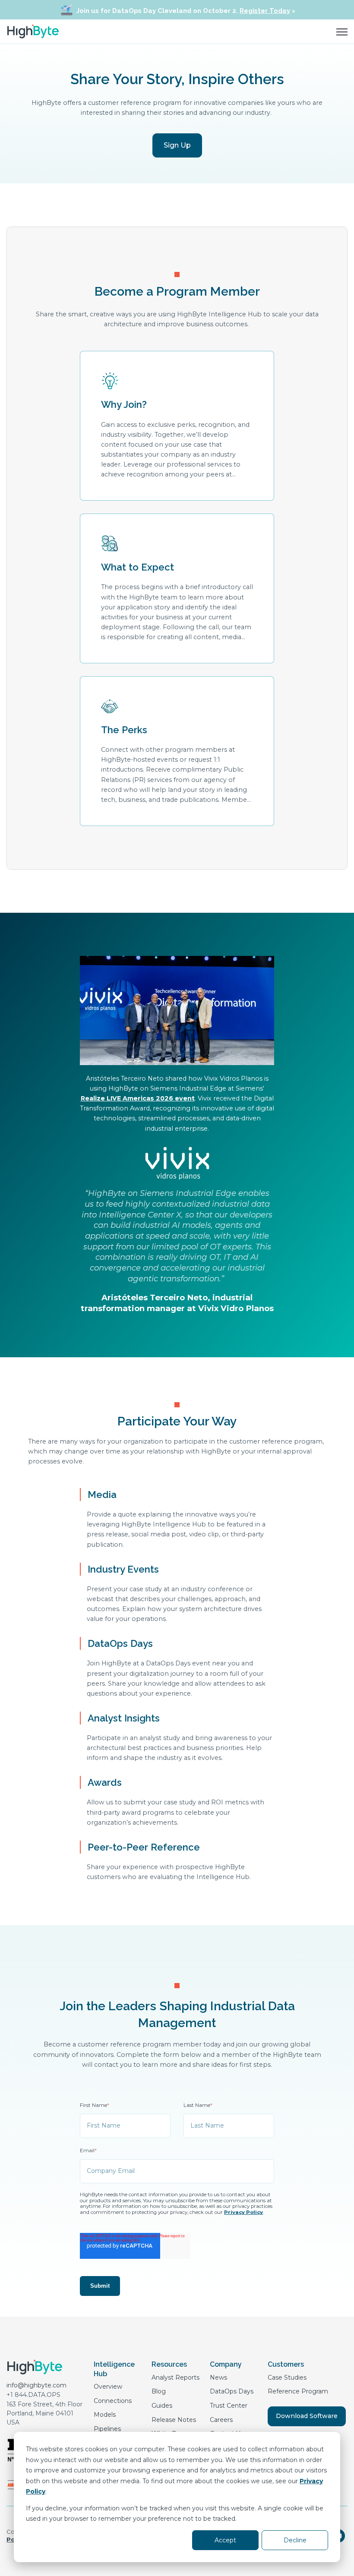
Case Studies (287, 2377)
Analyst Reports (175, 2377)
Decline (295, 2540)
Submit (100, 2286)
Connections (113, 2401)
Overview (108, 2387)
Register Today (265, 11)
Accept (225, 2540)
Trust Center (229, 2406)
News (218, 2377)
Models (105, 2415)
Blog (159, 2391)
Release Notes (174, 2420)
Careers (221, 2420)
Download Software (307, 2416)
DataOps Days (232, 2391)
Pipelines (107, 2429)
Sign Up (177, 145)
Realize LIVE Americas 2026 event (138, 1098)
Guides (162, 2406)
